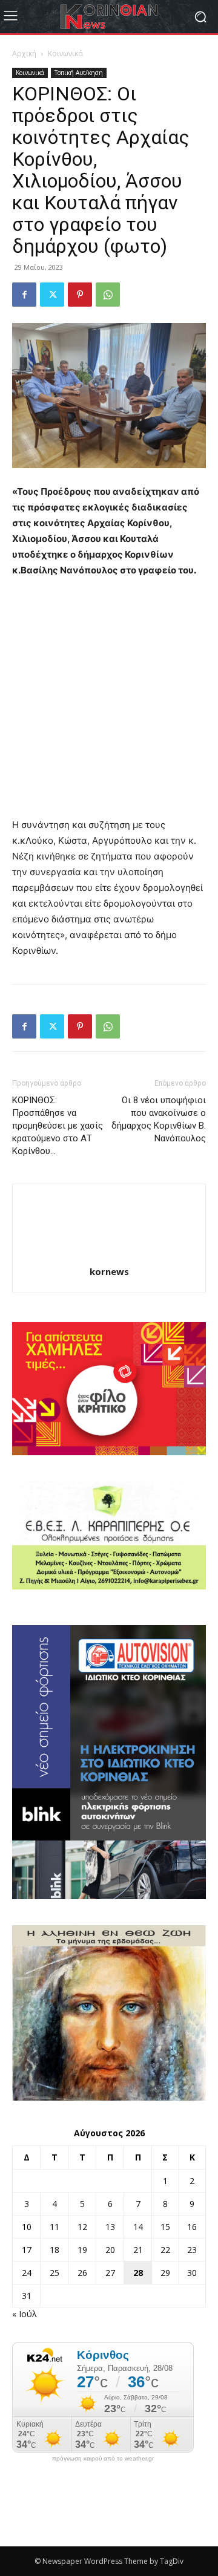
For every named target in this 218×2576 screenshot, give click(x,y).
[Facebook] (24, 295)
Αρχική (24, 54)
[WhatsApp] (108, 295)
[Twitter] (52, 295)
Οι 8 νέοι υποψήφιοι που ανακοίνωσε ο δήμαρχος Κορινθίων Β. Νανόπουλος (159, 1119)
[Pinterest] (80, 295)
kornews (109, 1271)
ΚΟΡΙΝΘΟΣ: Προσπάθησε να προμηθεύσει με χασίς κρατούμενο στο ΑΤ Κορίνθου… (58, 1126)
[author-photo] (109, 1255)
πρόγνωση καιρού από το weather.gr (103, 2459)
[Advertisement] (109, 703)
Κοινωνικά (65, 54)
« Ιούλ (25, 2314)
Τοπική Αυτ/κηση (79, 73)
